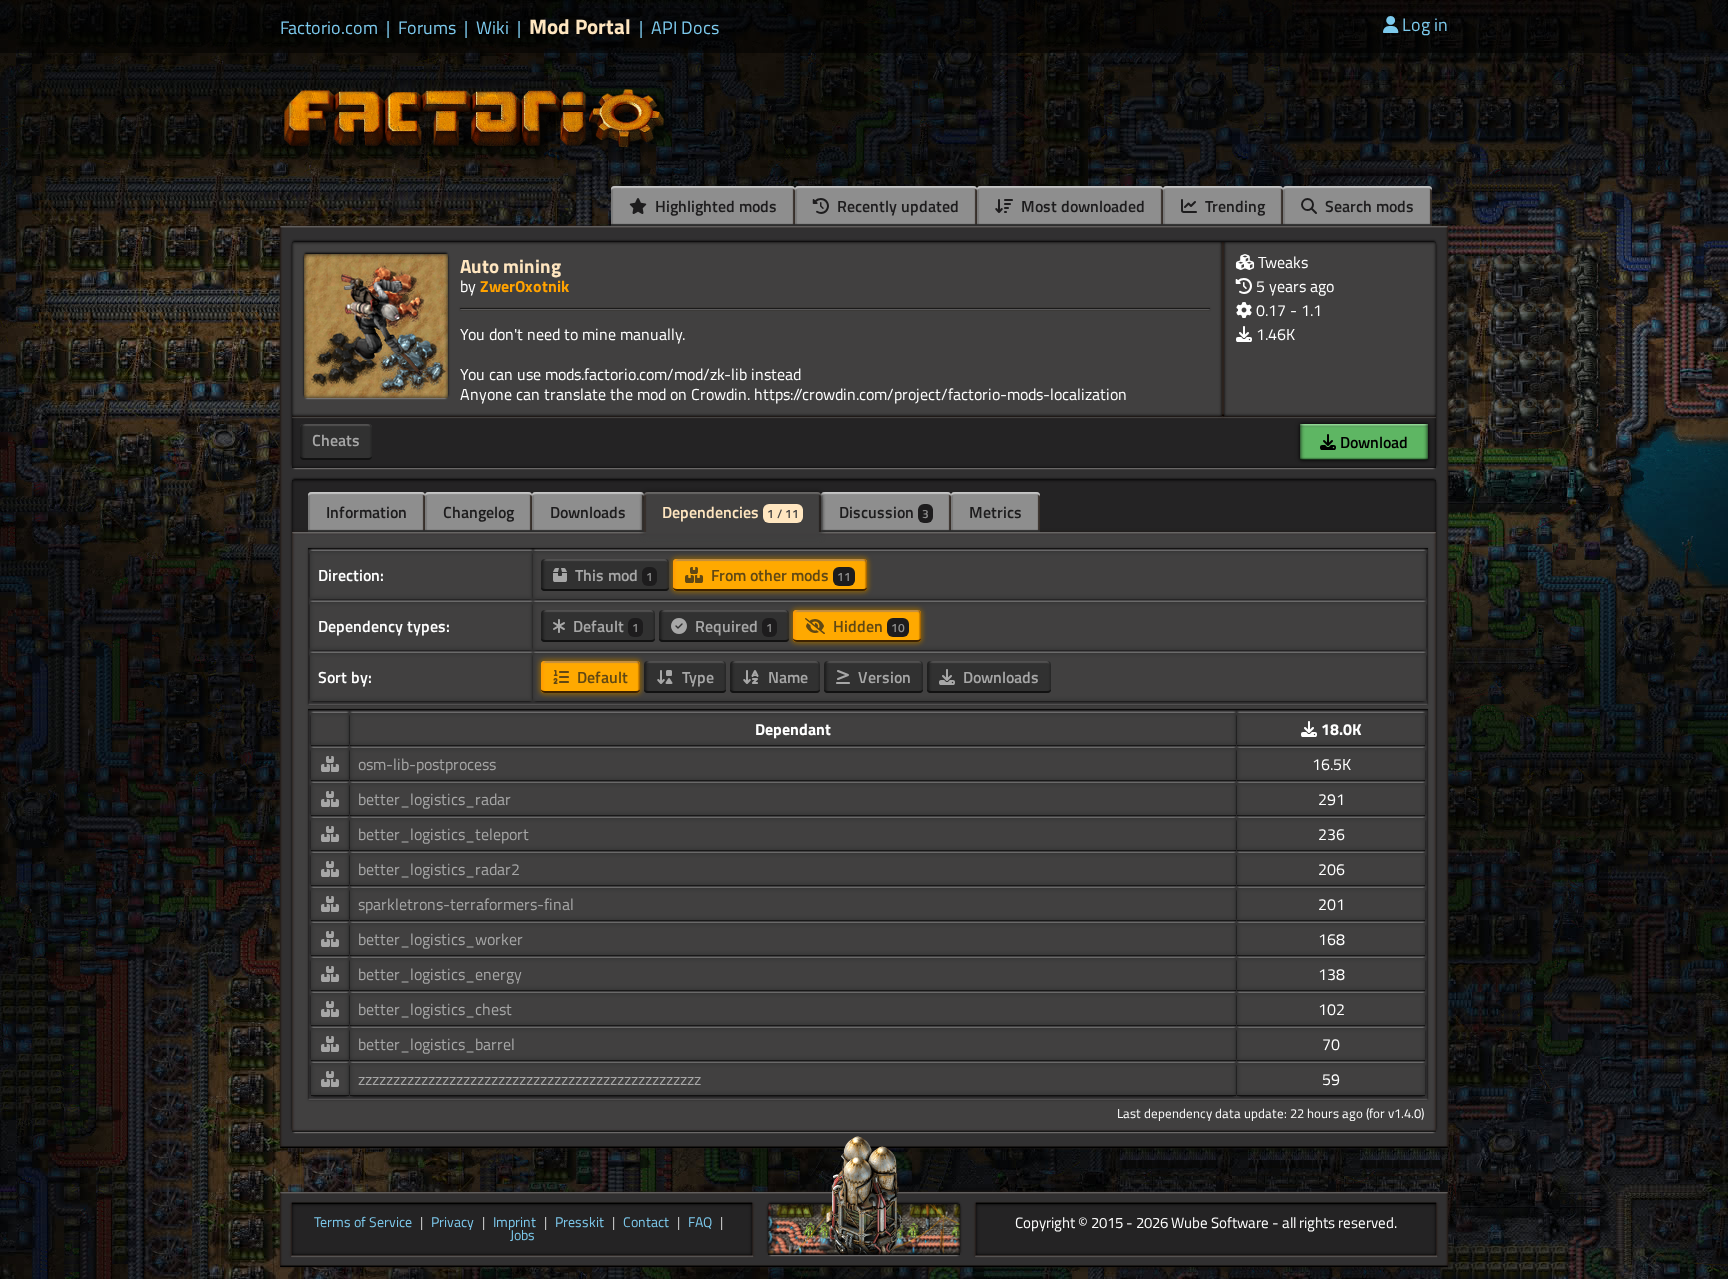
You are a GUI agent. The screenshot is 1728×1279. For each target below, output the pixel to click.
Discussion (884, 512)
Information (366, 512)
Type (696, 677)
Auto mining (510, 265)
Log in (1425, 24)
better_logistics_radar (434, 799)
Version (882, 677)
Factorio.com (329, 28)
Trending (1233, 206)
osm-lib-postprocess (427, 764)
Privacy (452, 1223)
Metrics (995, 512)
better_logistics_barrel (436, 1044)
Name (786, 677)
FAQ (700, 1223)
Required (732, 626)
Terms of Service (363, 1223)
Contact (646, 1223)
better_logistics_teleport (443, 834)
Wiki (492, 28)
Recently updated (896, 206)
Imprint (514, 1223)
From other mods (779, 575)
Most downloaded (1081, 206)
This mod (612, 575)
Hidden (867, 626)
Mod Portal (580, 26)
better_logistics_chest (435, 1009)
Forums (427, 28)
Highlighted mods (714, 206)
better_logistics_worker (440, 939)
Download (1372, 442)
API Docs (685, 28)
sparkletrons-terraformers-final (466, 904)
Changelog (478, 512)
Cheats (336, 440)
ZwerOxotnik (524, 286)
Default (604, 626)
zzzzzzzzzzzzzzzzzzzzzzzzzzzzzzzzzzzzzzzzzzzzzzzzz (529, 1079)
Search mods (1367, 206)
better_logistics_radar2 (439, 869)
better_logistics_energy (440, 974)
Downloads (588, 512)
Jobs (522, 1236)
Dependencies (730, 512)
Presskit (579, 1223)
